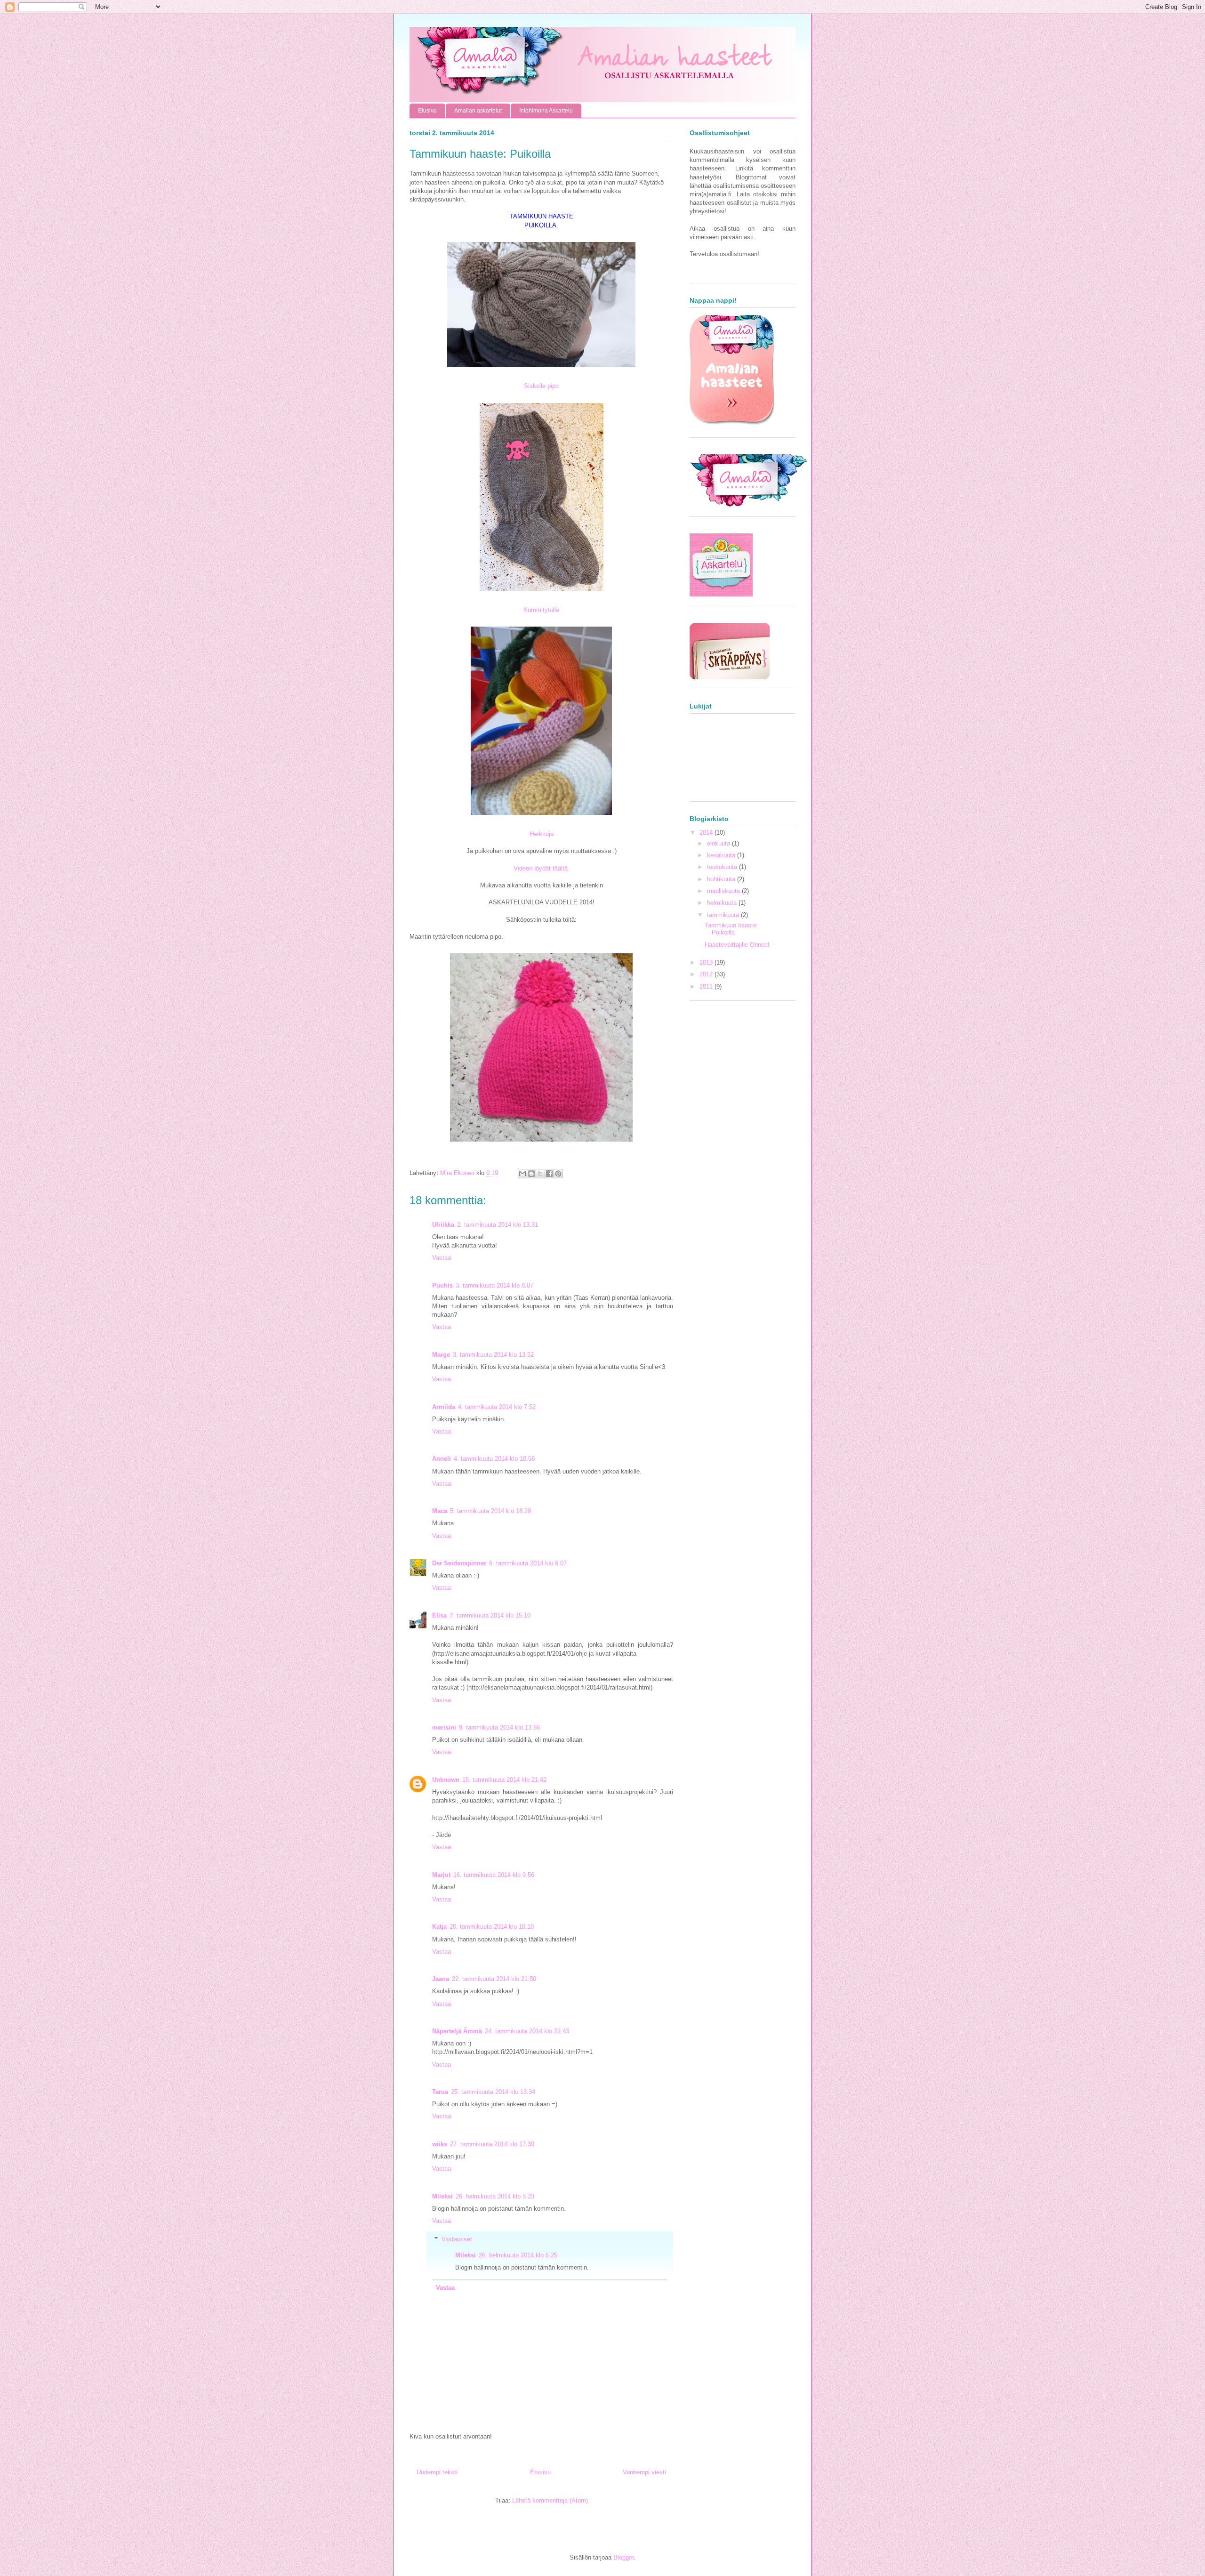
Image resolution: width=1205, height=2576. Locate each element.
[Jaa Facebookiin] (549, 1174)
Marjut (441, 1875)
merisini (444, 1727)
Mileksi (442, 2196)
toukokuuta (723, 867)
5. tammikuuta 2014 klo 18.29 (490, 1511)
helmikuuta (723, 903)
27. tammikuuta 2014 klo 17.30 (492, 2144)
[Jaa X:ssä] (540, 1174)
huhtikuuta (722, 879)
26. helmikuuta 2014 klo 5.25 (518, 2255)
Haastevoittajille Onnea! (737, 945)
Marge (441, 1355)
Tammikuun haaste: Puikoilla (731, 929)
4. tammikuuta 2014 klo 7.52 (497, 1407)
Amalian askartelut (478, 111)
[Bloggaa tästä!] (531, 1174)
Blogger (623, 2557)
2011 (707, 986)
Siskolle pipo (541, 386)
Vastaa (442, 1258)
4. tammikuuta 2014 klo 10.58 (494, 1459)
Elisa (439, 1615)
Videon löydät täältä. (542, 868)
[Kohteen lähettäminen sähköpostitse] (522, 1174)
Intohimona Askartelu (546, 111)
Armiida (444, 1407)
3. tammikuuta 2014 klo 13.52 (493, 1355)
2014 (707, 833)
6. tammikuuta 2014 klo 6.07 (528, 1563)
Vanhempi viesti (644, 2472)
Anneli (442, 1459)
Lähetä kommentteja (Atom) (550, 2500)
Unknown (446, 1780)
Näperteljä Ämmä (457, 2031)
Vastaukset (457, 2239)
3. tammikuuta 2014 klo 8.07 (494, 1285)
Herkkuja (542, 834)
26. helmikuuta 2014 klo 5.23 (495, 2196)
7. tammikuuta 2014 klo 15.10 (490, 1615)
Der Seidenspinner (459, 1563)
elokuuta (719, 843)
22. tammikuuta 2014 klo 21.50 (494, 1979)
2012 (707, 974)
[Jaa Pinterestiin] (558, 1174)
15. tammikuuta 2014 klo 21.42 (504, 1780)
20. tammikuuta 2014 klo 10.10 (492, 1927)
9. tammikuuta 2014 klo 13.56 (499, 1727)
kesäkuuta (722, 855)
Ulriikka (443, 1225)
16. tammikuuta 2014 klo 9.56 (494, 1875)
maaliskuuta (724, 891)
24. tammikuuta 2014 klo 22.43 (527, 2031)
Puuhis (442, 1285)
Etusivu (427, 111)
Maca (440, 1511)
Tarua (440, 2092)
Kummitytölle (541, 610)
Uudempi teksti (437, 2472)
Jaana (441, 1979)
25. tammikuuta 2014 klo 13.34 (493, 2092)
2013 (707, 962)
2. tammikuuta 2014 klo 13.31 (498, 1225)
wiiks (440, 2144)
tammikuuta (724, 915)
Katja (439, 1927)
